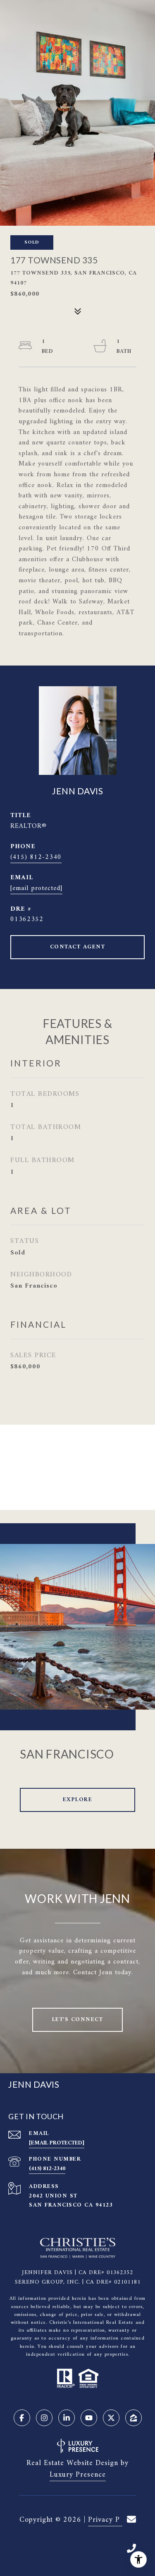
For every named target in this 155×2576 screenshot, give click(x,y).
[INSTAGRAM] (44, 2418)
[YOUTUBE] (89, 2418)
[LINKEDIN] (67, 2418)
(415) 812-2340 (36, 857)
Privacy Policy (112, 2520)
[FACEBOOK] (22, 2418)
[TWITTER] (111, 2418)
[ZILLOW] (134, 2418)
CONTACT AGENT (78, 947)
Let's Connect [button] (78, 2020)
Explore (78, 1800)
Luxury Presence (78, 2475)
